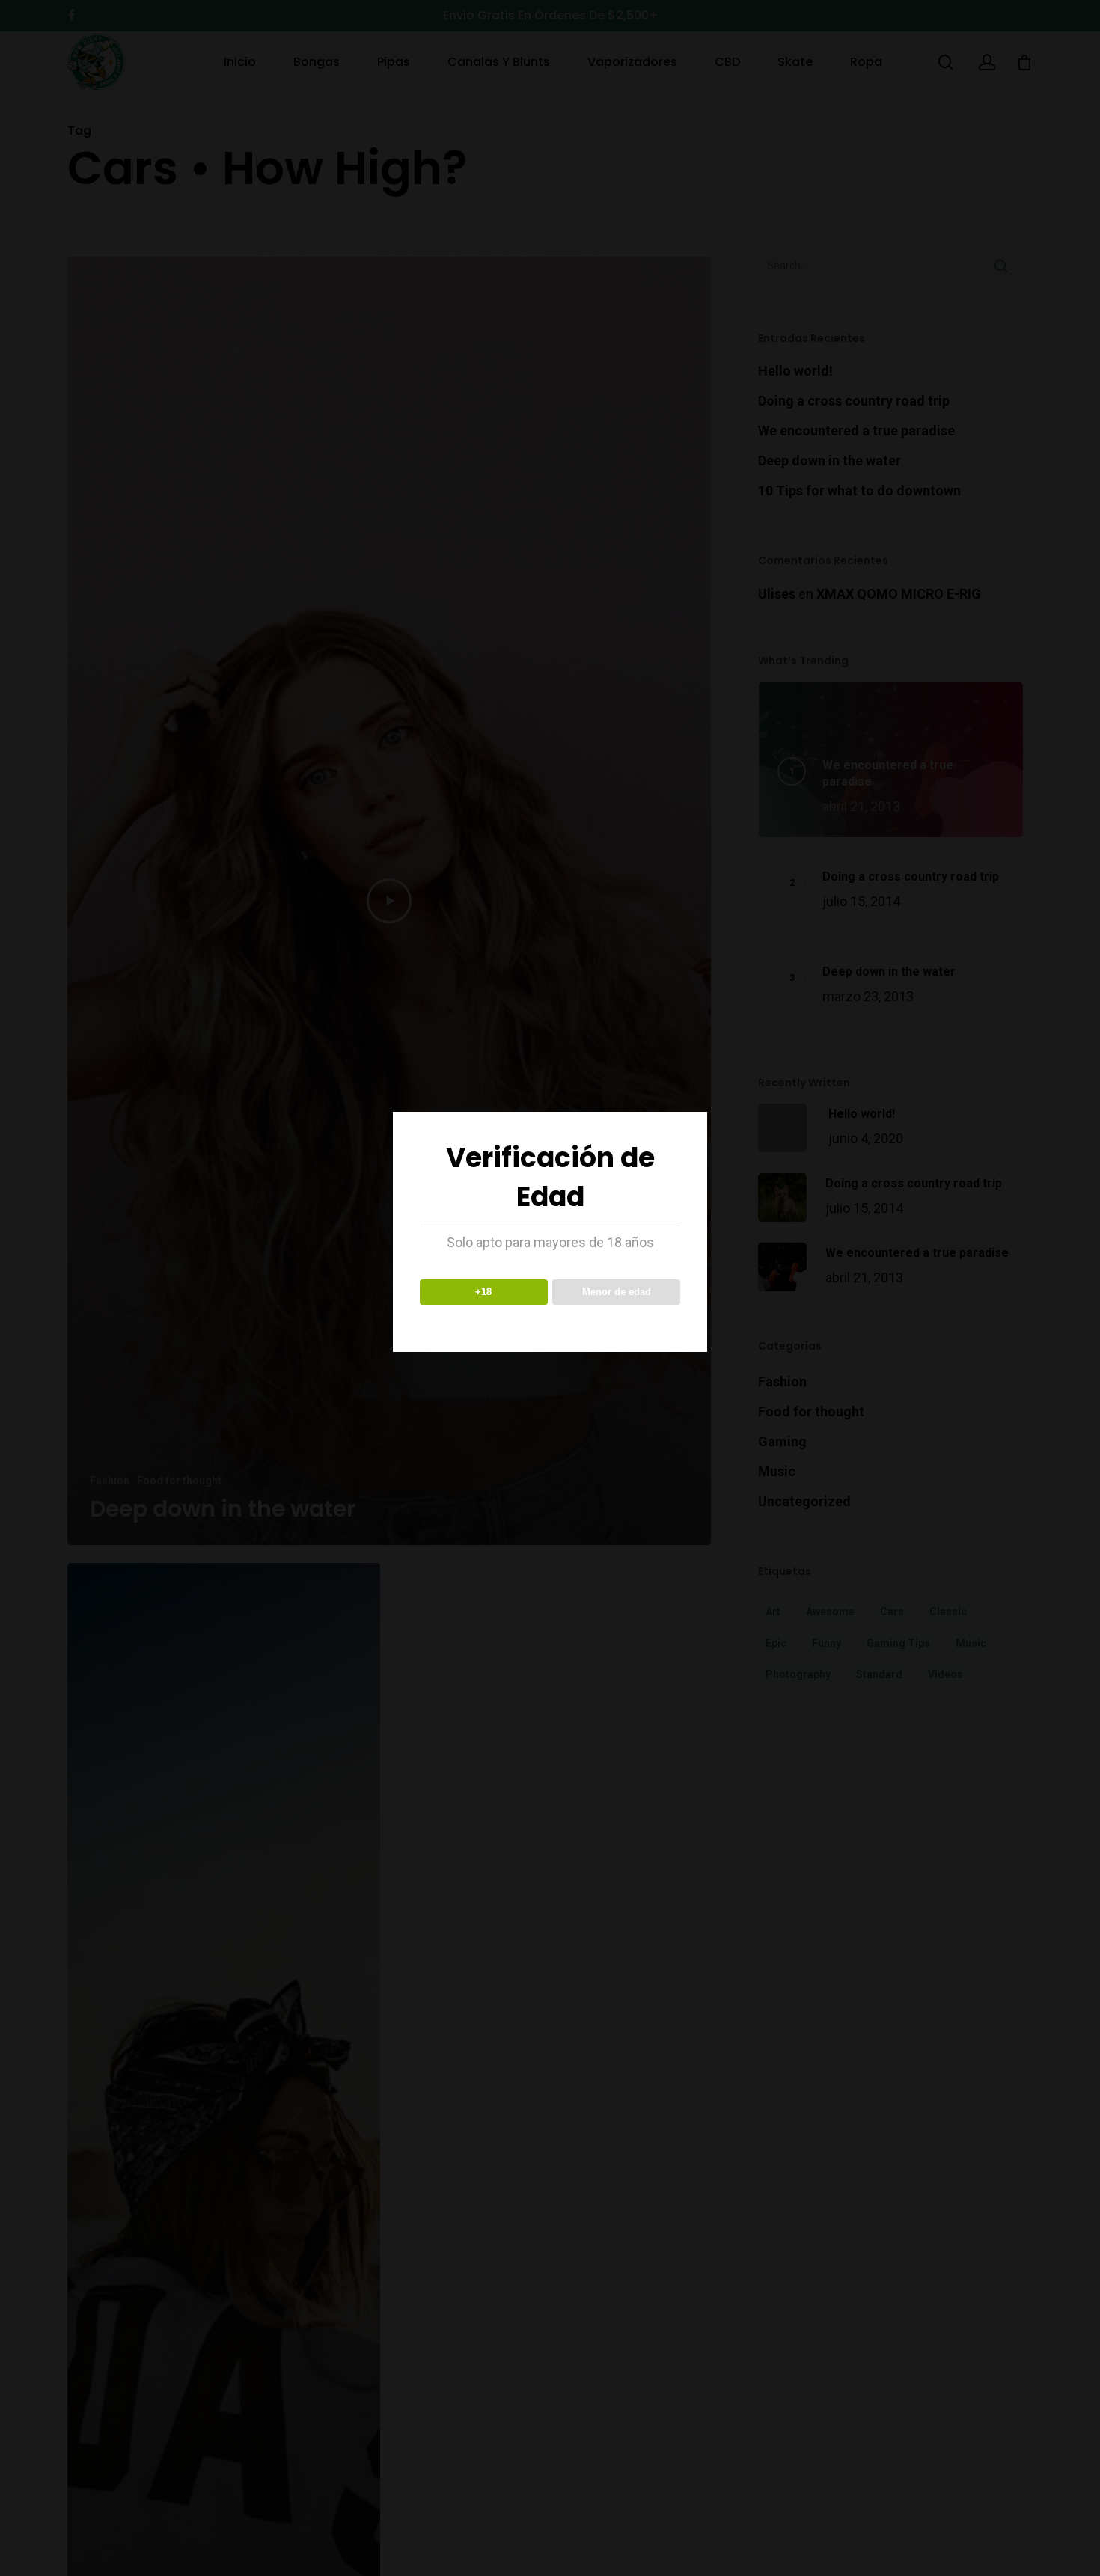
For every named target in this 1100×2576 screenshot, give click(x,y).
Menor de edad (617, 1292)
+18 (483, 1292)
